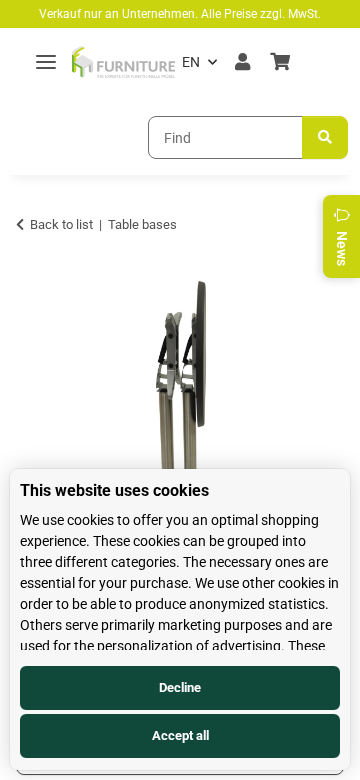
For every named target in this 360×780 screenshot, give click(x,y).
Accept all (180, 735)
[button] (242, 62)
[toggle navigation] (46, 62)
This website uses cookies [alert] (114, 490)
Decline (180, 687)
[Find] (325, 137)
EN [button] (191, 62)
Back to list (61, 224)
